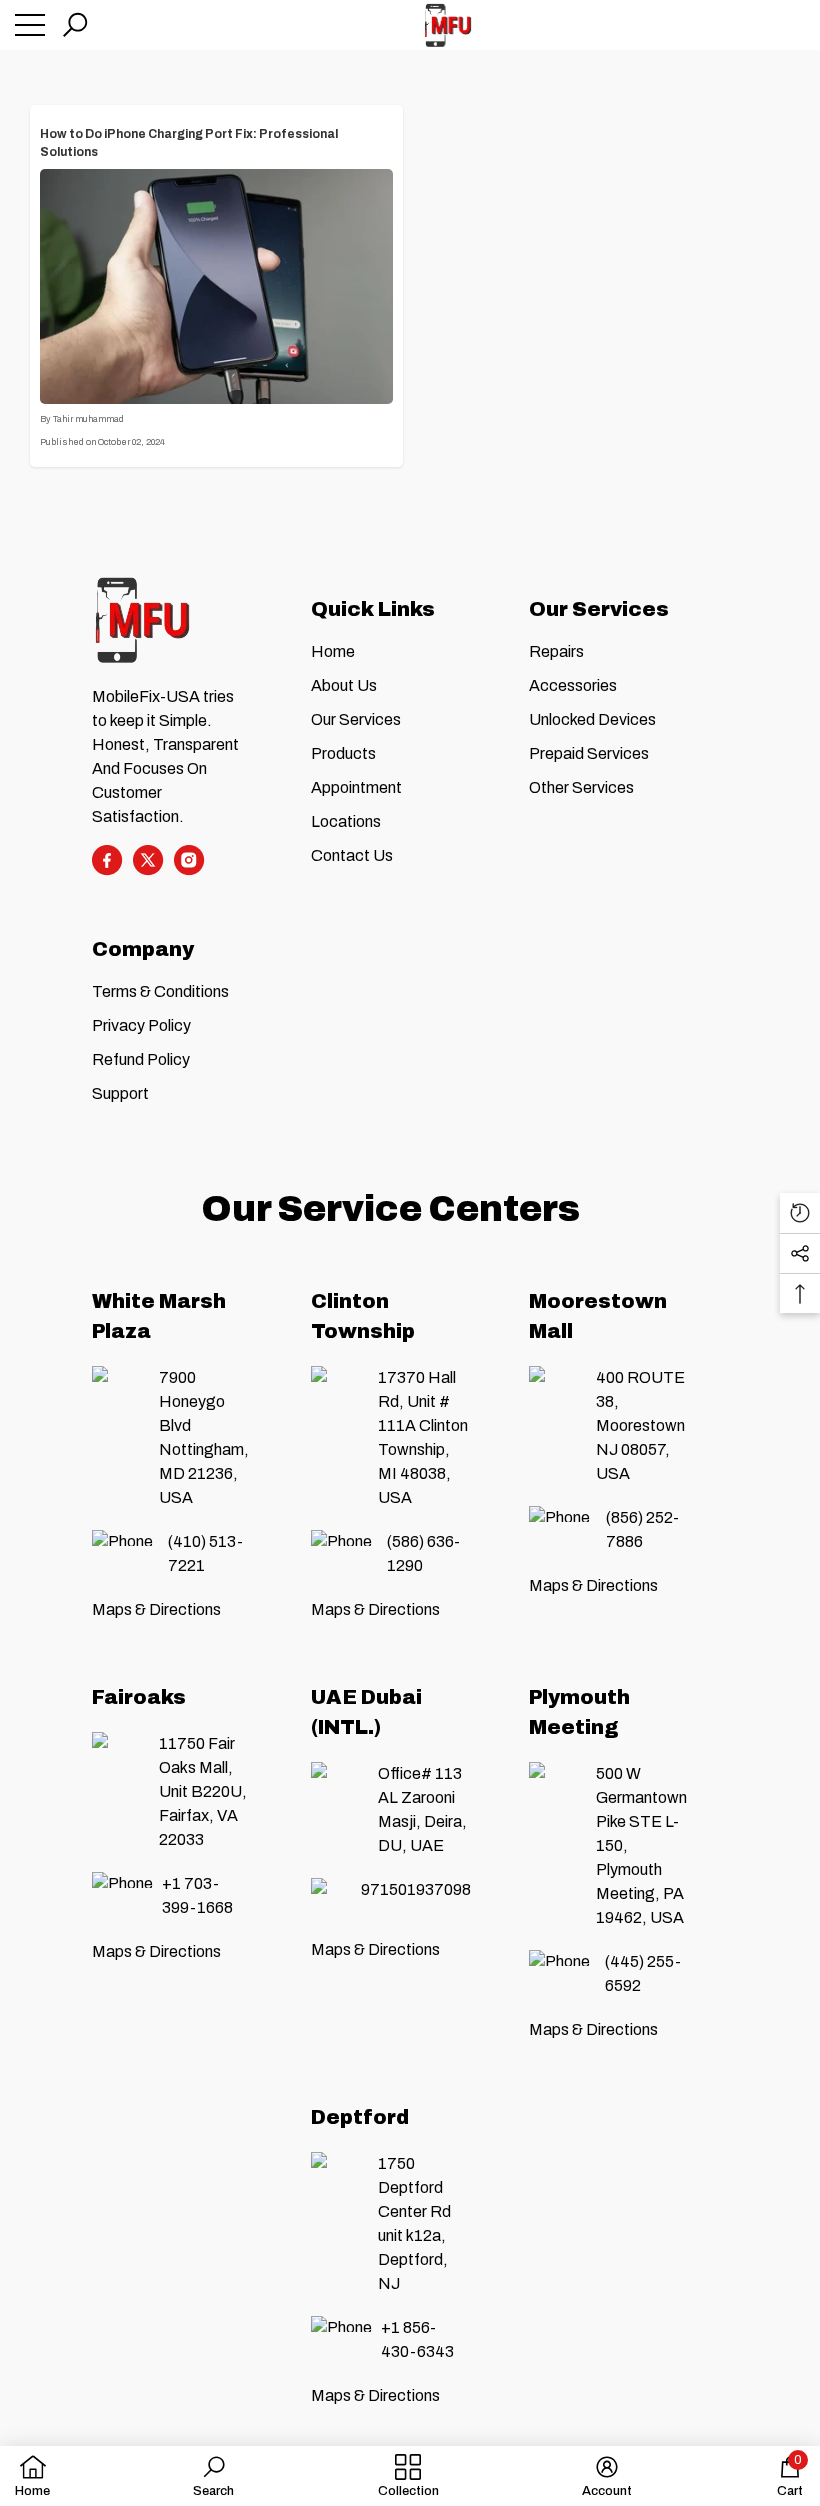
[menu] (30, 25)
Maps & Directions (156, 1609)
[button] (75, 25)
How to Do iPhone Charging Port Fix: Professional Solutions (189, 143)
